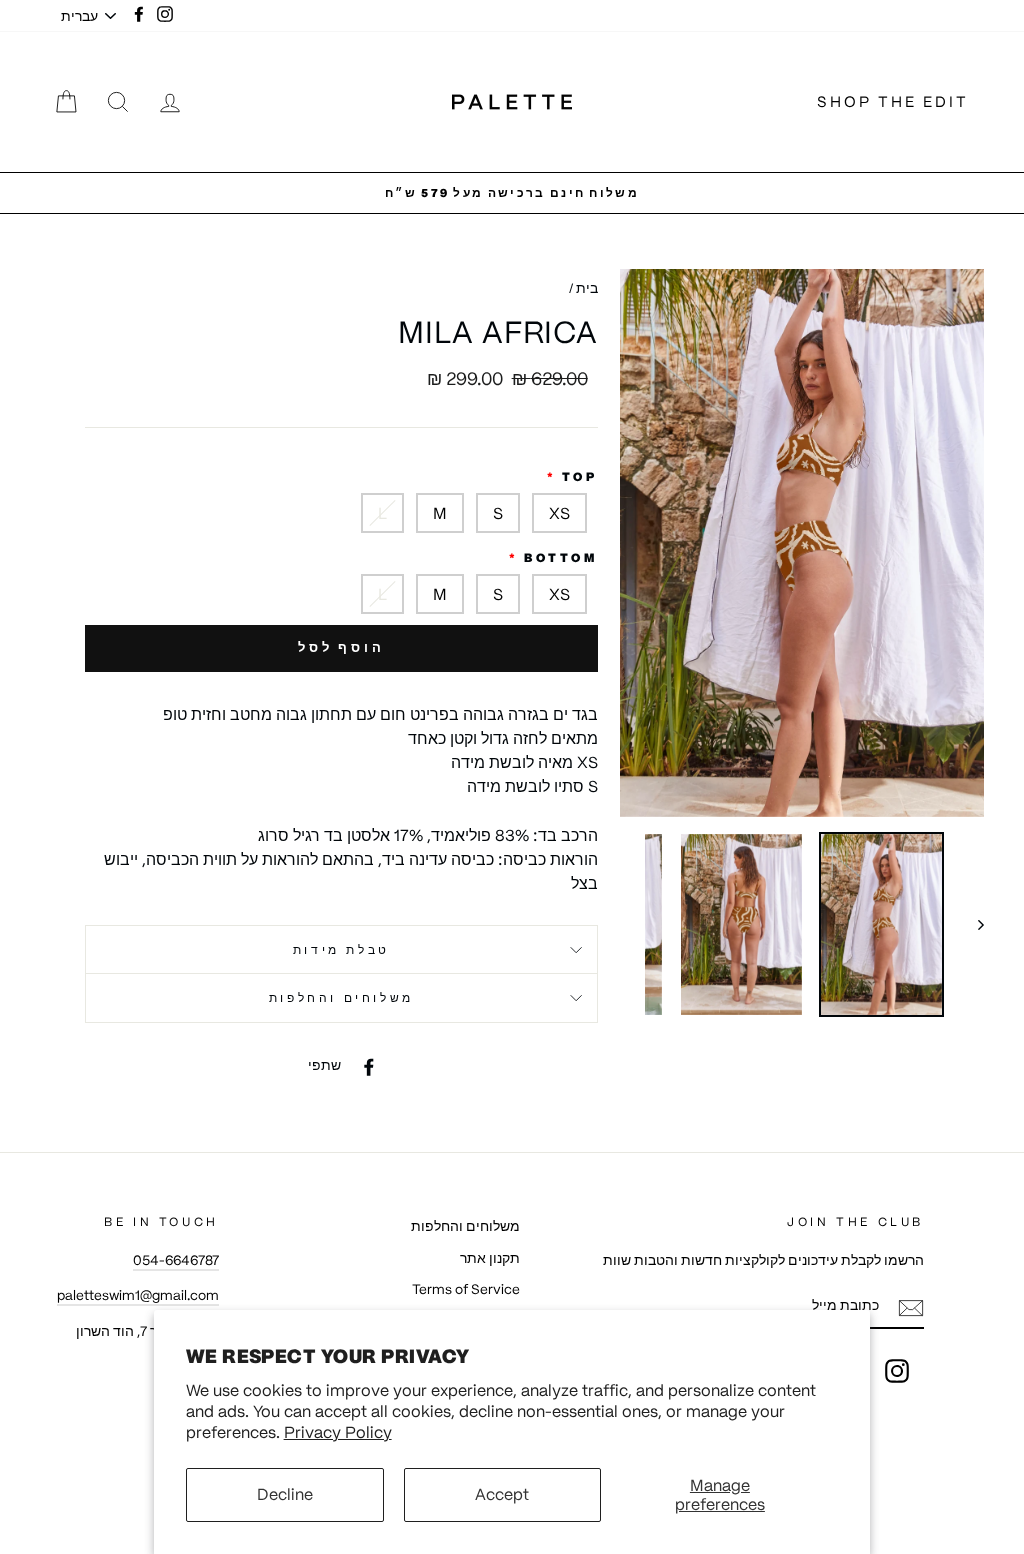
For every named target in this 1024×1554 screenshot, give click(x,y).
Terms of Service (466, 1289)
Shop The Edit (893, 101)
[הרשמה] (911, 1308)
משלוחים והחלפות (341, 997)
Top (580, 476)
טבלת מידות (341, 949)
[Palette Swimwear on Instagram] (897, 1371)
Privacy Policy (338, 1432)
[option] (512, 193)
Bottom (561, 557)
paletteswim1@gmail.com (138, 1295)
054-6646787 (176, 1260)
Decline (285, 1494)
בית (587, 288)
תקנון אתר (490, 1258)
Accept (502, 1494)
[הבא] (971, 925)
